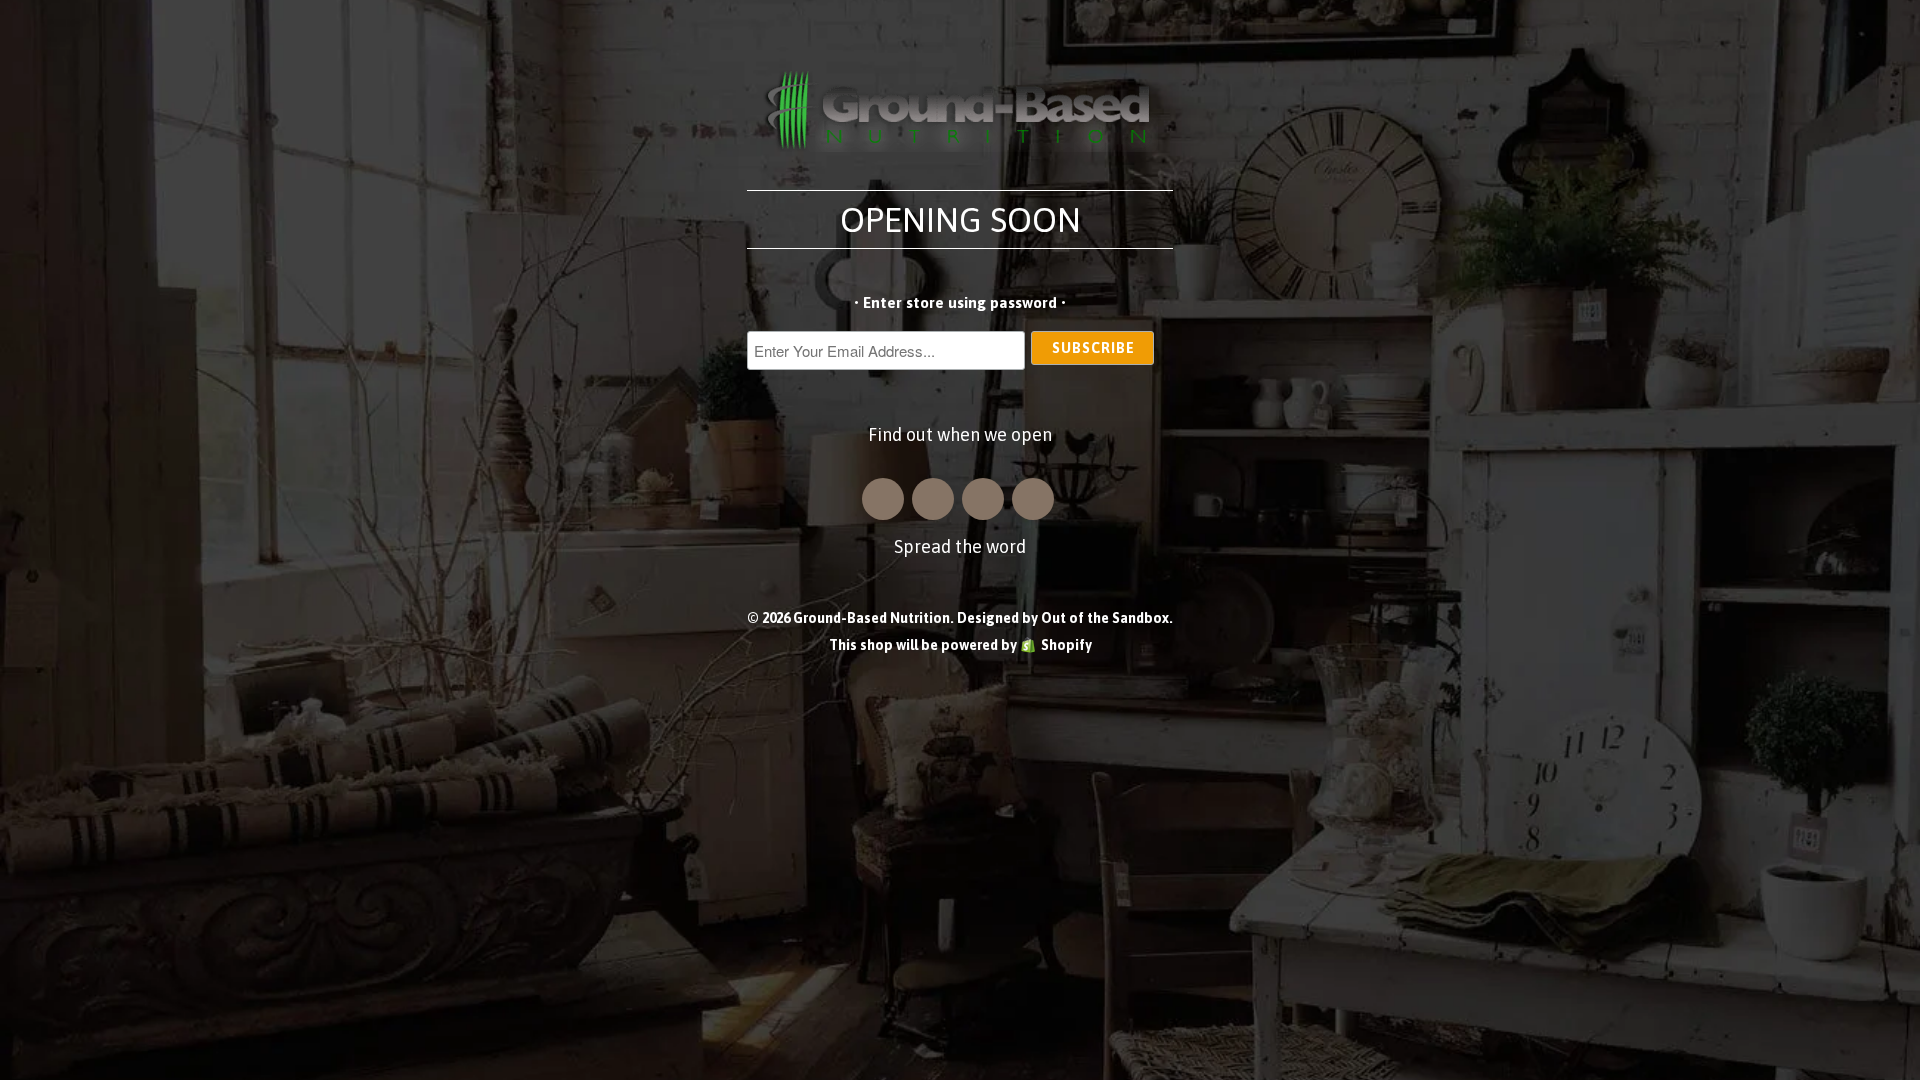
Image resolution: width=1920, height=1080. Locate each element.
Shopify (1066, 645)
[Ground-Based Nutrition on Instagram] (883, 499)
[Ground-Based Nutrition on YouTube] (1033, 499)
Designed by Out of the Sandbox (1063, 618)
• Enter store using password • (960, 302)
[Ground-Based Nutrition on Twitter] (983, 499)
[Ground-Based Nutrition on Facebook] (933, 499)
